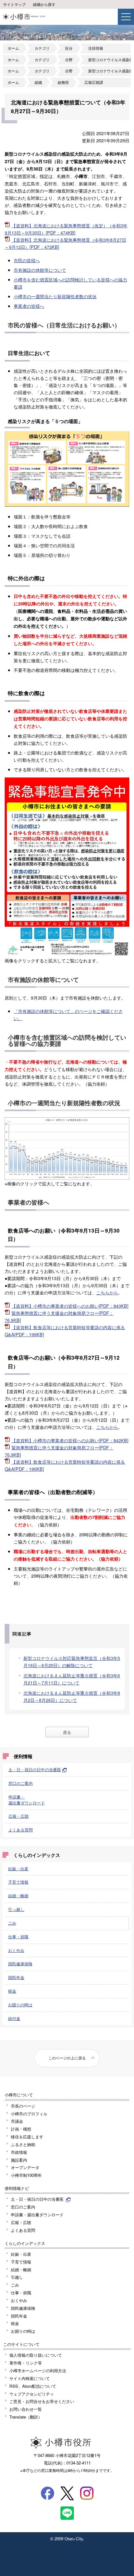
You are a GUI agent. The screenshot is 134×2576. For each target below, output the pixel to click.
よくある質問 (21, 1830)
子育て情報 (18, 1882)
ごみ (12, 1923)
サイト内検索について (30, 2378)
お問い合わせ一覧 (26, 2409)
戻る (67, 1732)
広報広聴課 (94, 82)
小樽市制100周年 (26, 2175)
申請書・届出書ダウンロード (27, 1800)
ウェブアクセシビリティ (32, 2394)
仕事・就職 (18, 1937)
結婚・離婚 (18, 1896)
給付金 (14, 2018)
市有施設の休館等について (40, 270)
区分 (69, 48)
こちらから (107, 1292)
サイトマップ (14, 4)
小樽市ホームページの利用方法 (38, 2371)
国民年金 (16, 1977)
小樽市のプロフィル (29, 2114)
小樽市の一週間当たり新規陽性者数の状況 (55, 296)
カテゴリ (42, 48)
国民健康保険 (20, 1964)
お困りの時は (20, 2005)
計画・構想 (21, 2129)
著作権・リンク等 (26, 2363)
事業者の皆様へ (29, 306)
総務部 (63, 82)
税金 (12, 1991)
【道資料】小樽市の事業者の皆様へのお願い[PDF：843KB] (70, 1306)
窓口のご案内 (21, 1783)
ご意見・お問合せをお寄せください (42, 2401)
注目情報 (96, 48)
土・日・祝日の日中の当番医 (35, 1769)
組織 (38, 82)
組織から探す (44, 4)
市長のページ (23, 2106)
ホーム (13, 48)
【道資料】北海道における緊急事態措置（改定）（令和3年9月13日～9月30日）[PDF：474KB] (66, 229)
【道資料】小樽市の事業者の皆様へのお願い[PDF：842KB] (70, 1440)
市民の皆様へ (27, 260)
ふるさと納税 (23, 2144)
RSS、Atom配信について (33, 2386)
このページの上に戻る (67, 2058)
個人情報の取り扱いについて (36, 2355)
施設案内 (19, 2160)
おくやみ (16, 1950)
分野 (69, 60)
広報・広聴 (19, 1816)
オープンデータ (25, 2167)
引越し (17, 2277)
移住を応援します (27, 2137)
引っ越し (16, 1909)
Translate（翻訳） (26, 2417)
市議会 (17, 2121)
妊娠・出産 (18, 1869)
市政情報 (19, 2152)
